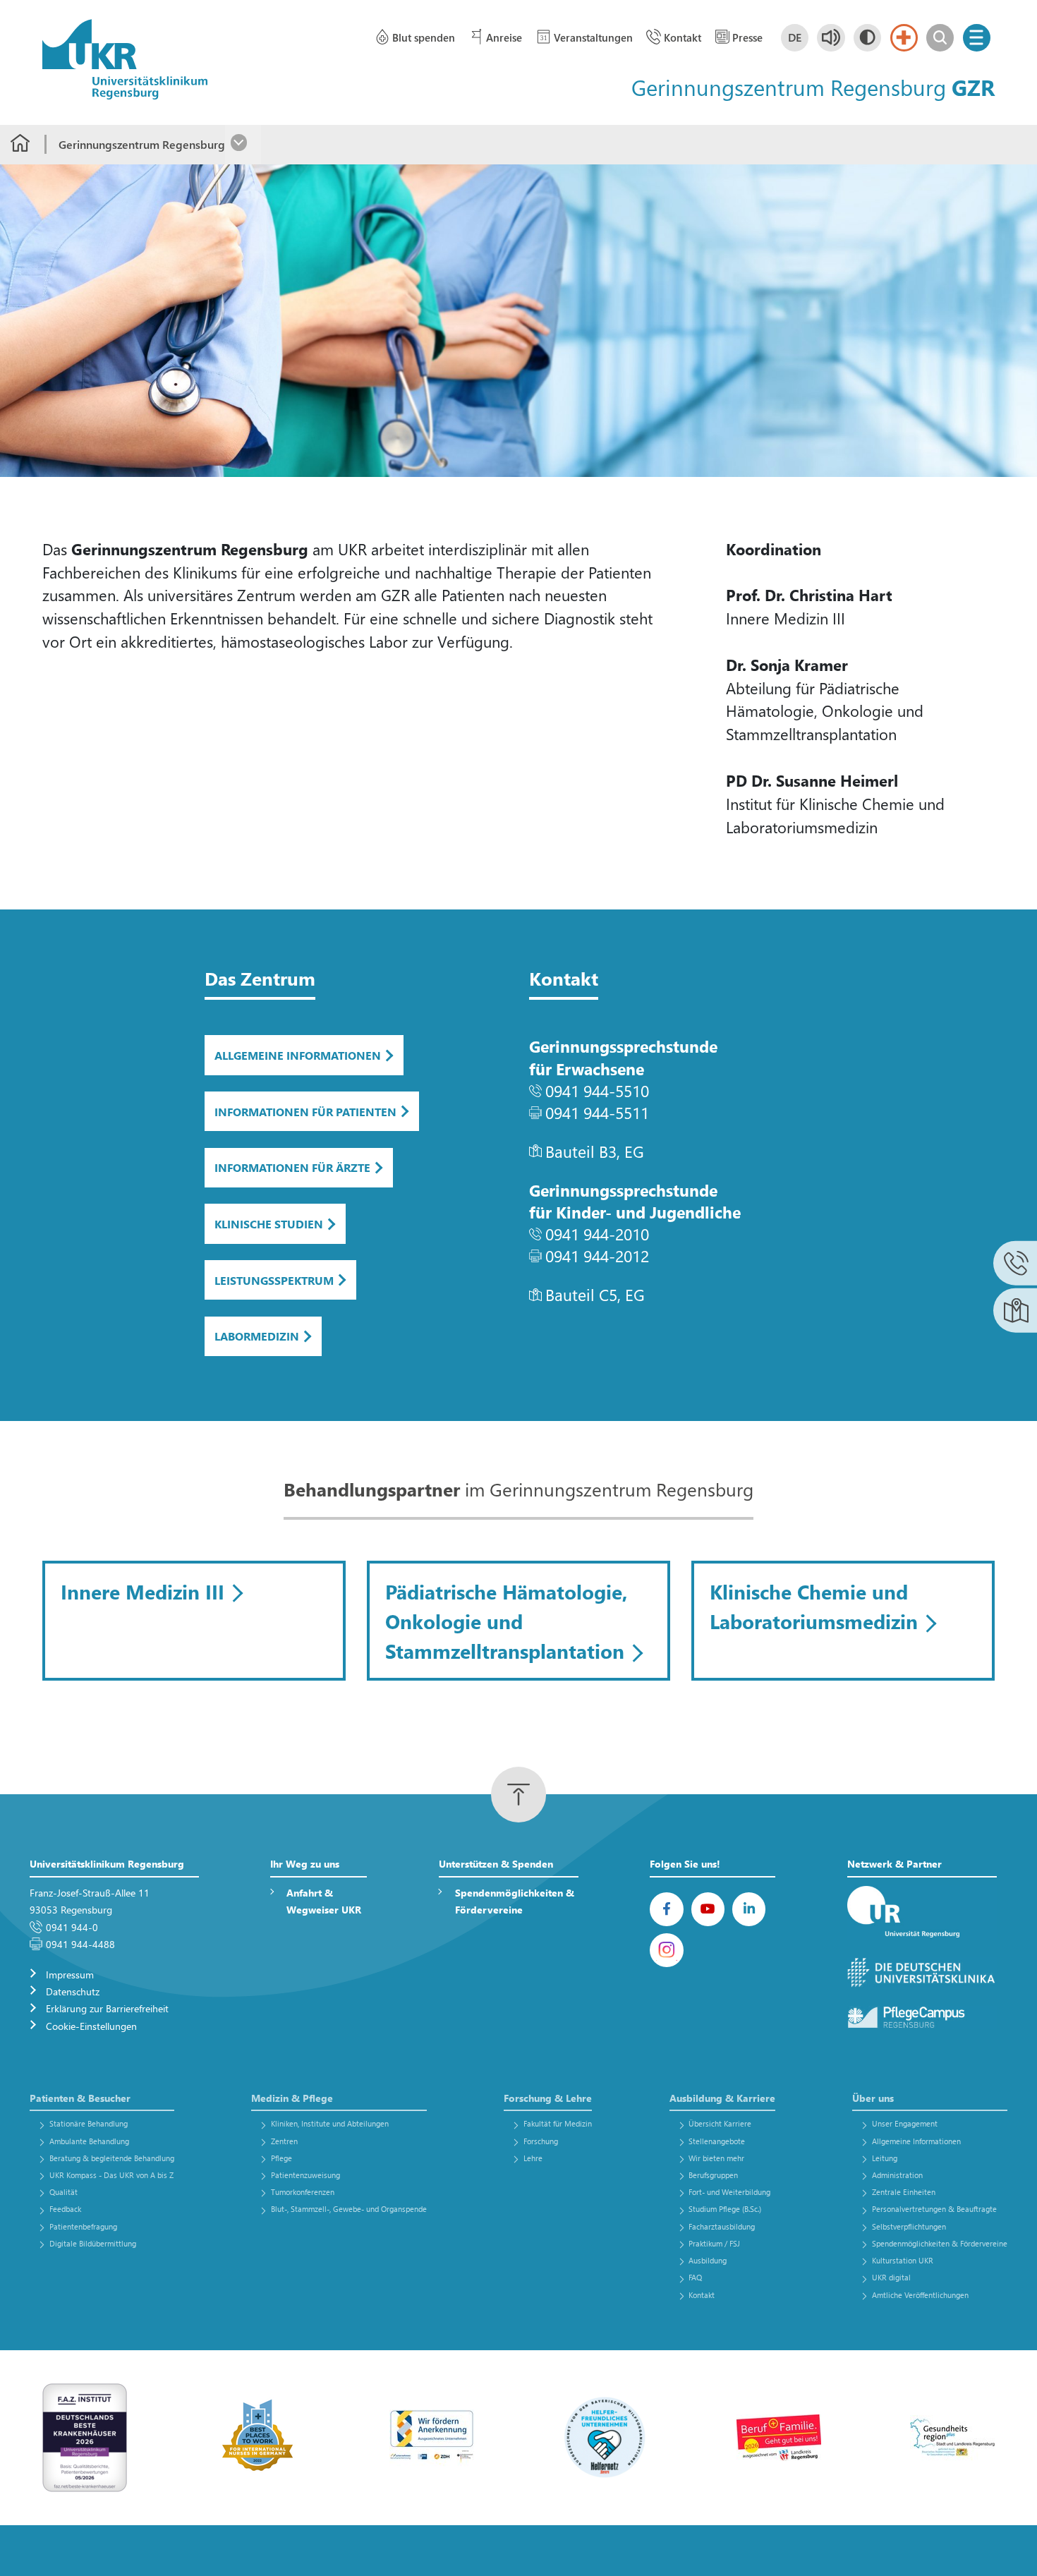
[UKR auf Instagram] (667, 1950)
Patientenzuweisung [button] (305, 2175)
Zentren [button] (284, 2141)
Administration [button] (897, 2175)
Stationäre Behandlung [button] (89, 2123)
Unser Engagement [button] (905, 2123)
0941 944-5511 (597, 1112)
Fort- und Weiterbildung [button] (729, 2192)
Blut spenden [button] (424, 37)
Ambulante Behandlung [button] (89, 2141)
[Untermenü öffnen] (243, 145)
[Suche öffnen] (940, 38)
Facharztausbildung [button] (722, 2226)
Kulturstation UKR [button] (903, 2260)
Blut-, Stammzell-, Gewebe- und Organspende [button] (349, 2209)
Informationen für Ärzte (292, 1167)
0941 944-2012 (597, 1256)
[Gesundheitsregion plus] (952, 2436)
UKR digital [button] (891, 2277)
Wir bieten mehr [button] (716, 2158)
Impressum (70, 1975)
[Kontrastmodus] (867, 38)
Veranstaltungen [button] (593, 37)
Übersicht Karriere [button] (720, 2123)
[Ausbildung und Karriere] (432, 2436)
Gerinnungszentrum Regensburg (142, 144)
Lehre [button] (533, 2158)
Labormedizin (257, 1336)
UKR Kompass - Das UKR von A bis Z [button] (111, 2175)
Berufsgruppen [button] (713, 2175)
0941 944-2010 (597, 1234)
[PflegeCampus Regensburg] (922, 2018)
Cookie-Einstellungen (91, 2026)
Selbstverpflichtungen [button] (909, 2226)
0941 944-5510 (597, 1090)
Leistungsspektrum (274, 1280)
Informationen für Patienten (305, 1112)
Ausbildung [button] (708, 2260)
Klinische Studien (269, 1224)
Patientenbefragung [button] (83, 2226)
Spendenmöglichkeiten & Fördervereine (515, 1901)
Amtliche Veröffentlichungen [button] (920, 2295)
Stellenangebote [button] (717, 2141)
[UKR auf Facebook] (667, 1909)
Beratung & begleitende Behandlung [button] (112, 2158)
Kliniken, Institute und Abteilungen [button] (330, 2123)
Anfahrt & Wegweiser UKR (324, 1901)
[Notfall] (904, 38)
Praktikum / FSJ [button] (714, 2243)
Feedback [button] (65, 2209)
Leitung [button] (885, 2158)
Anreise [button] (504, 37)
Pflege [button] (281, 2158)
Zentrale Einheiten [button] (904, 2192)
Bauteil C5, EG (595, 1294)
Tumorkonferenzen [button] (303, 2192)
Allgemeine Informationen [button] (916, 2141)
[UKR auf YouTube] (708, 1909)
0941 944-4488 (80, 1944)
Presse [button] (747, 37)
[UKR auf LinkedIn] (749, 1909)
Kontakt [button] (683, 37)
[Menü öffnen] (977, 38)
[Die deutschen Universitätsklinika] (922, 1973)
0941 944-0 (72, 1927)
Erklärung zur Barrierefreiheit (107, 2008)
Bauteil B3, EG (595, 1151)
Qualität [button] (63, 2192)
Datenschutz (73, 1991)
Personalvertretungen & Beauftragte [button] (934, 2209)
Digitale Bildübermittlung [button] (93, 2243)
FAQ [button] (695, 2277)
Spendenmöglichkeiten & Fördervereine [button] (940, 2243)
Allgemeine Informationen (298, 1055)
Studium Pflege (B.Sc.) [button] (725, 2209)
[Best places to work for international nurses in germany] (258, 2436)
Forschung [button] (541, 2141)
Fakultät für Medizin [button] (558, 2123)
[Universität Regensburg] (922, 1912)
